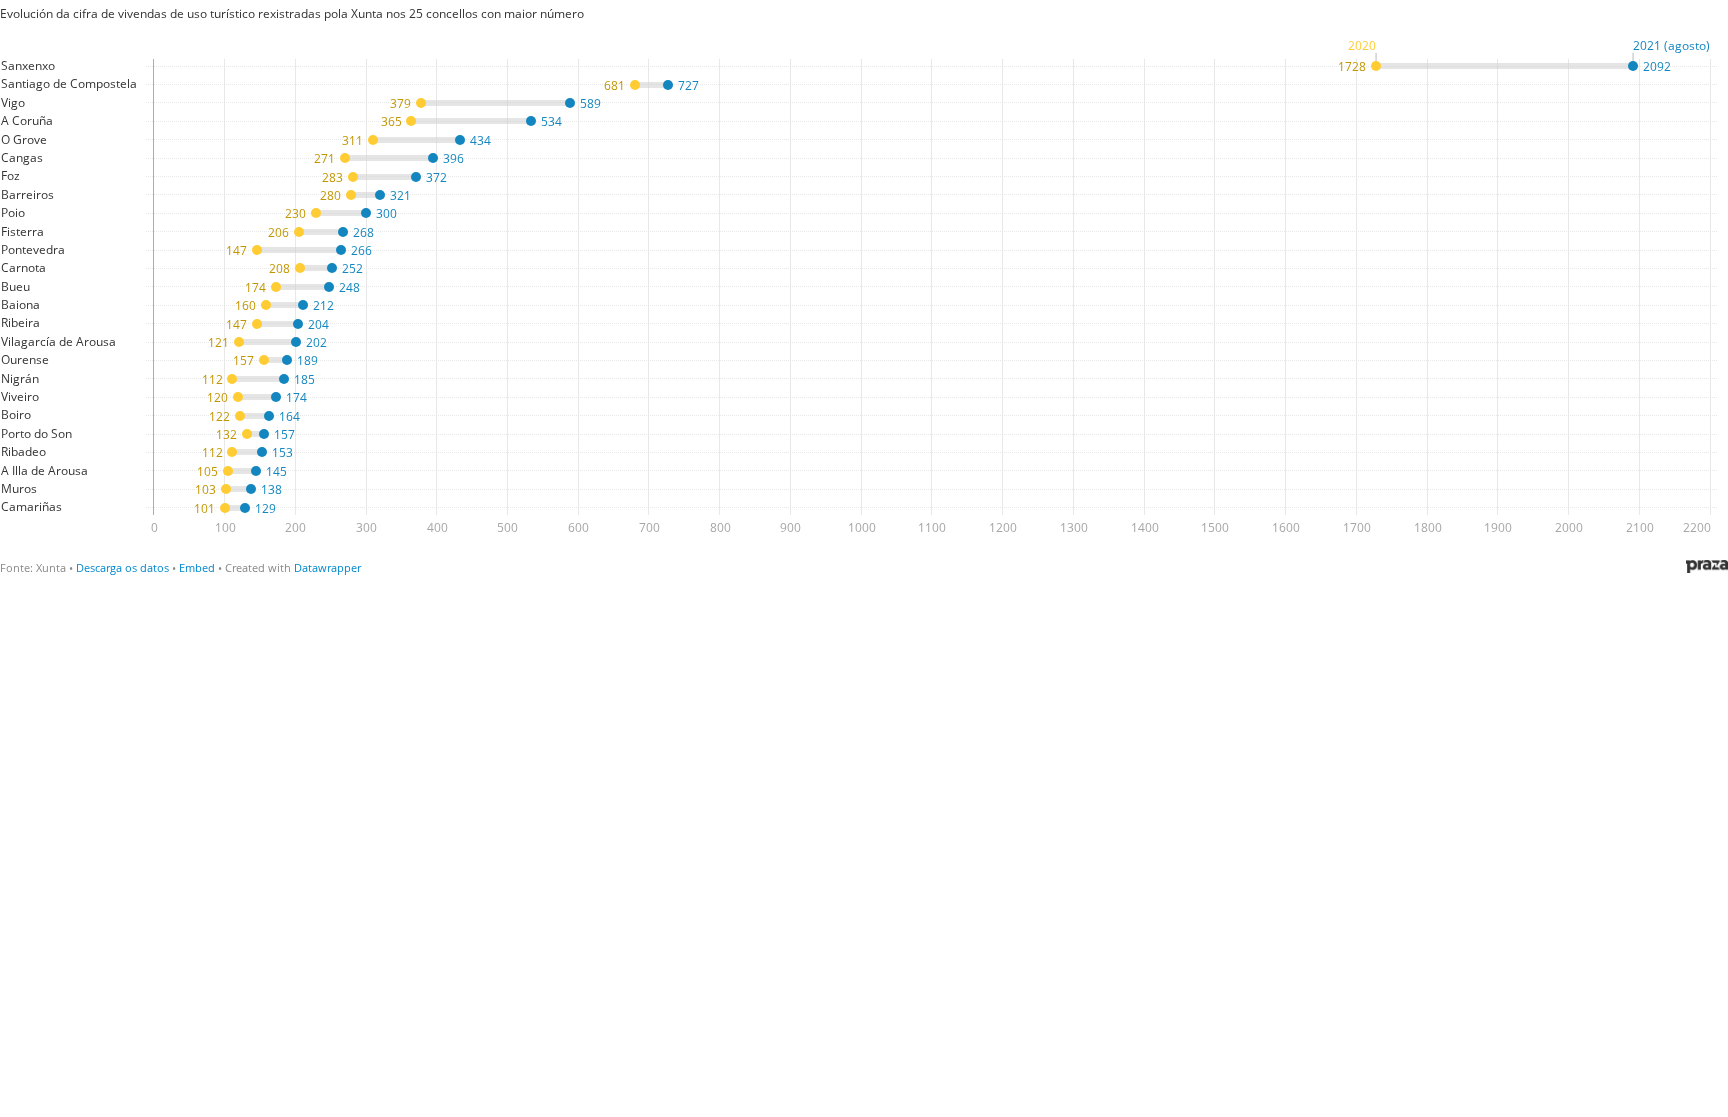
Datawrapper (327, 567)
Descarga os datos (122, 567)
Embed (197, 567)
